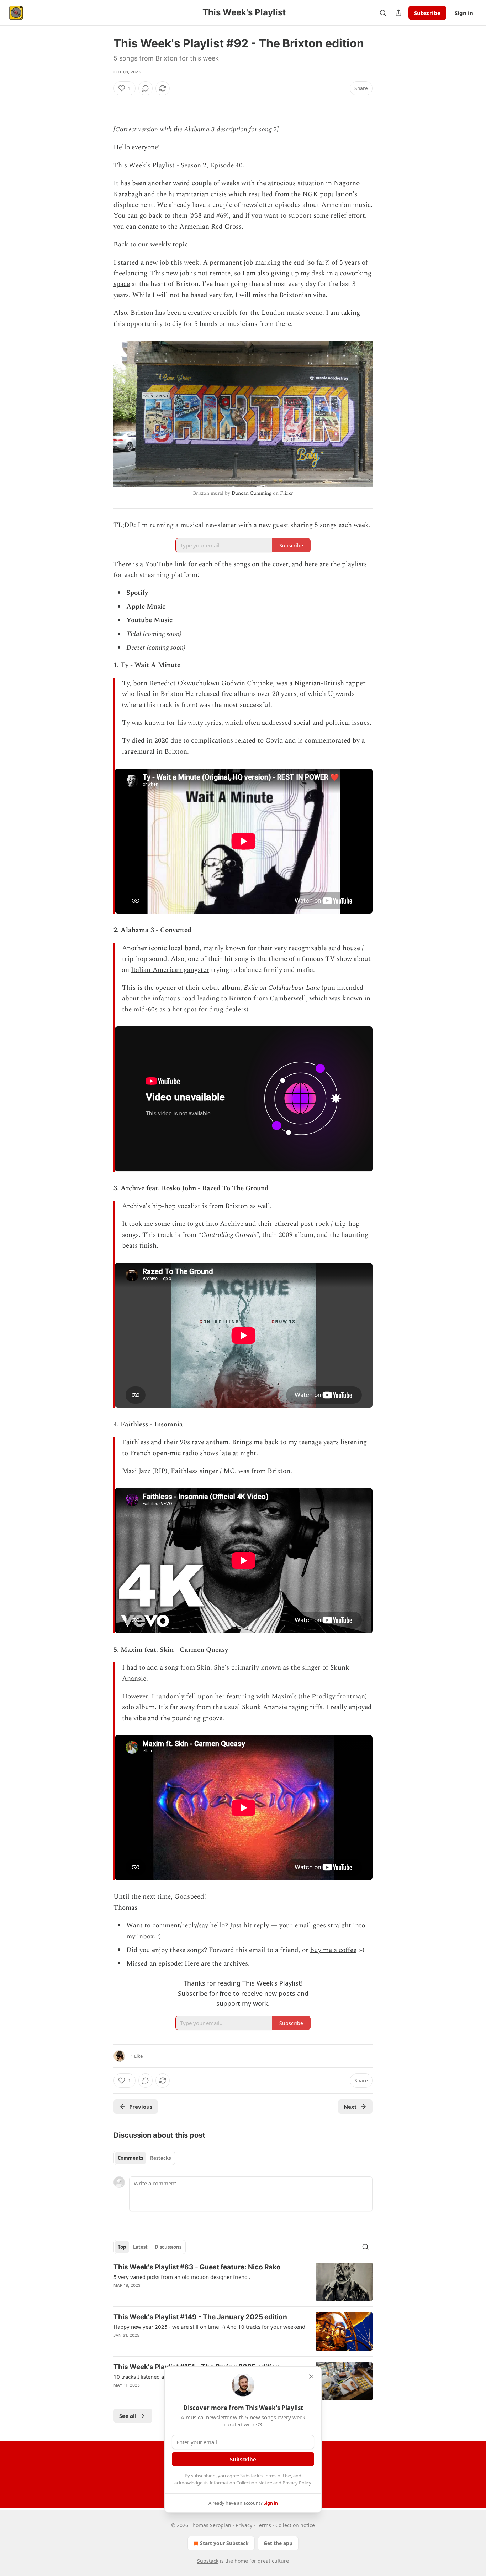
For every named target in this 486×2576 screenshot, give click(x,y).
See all (128, 2416)
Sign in (464, 13)
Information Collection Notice (241, 2483)
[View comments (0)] (146, 88)
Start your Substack (224, 2543)
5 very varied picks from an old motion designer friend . (182, 2277)
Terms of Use (277, 2476)
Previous (141, 2107)
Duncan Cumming (252, 493)
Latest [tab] (140, 2247)
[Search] (383, 13)
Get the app (278, 2543)
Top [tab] (122, 2247)
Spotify (137, 593)
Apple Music (146, 607)
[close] (311, 2377)
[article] (243, 2282)
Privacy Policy (297, 2483)
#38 (197, 216)
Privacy (244, 2525)
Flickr (287, 493)
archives (236, 1964)
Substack (208, 2561)
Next (350, 2107)
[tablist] (144, 2158)
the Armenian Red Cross (205, 227)
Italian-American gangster (170, 970)
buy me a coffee (333, 1950)
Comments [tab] (130, 2158)
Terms (264, 2525)
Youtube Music (149, 620)
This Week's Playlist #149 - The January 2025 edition (200, 2317)
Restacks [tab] (160, 2158)
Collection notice (295, 2525)
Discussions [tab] (168, 2247)
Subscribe (427, 13)
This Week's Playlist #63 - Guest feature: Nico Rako (197, 2267)
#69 (222, 216)
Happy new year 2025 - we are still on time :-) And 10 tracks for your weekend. (210, 2327)
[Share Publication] (398, 13)
